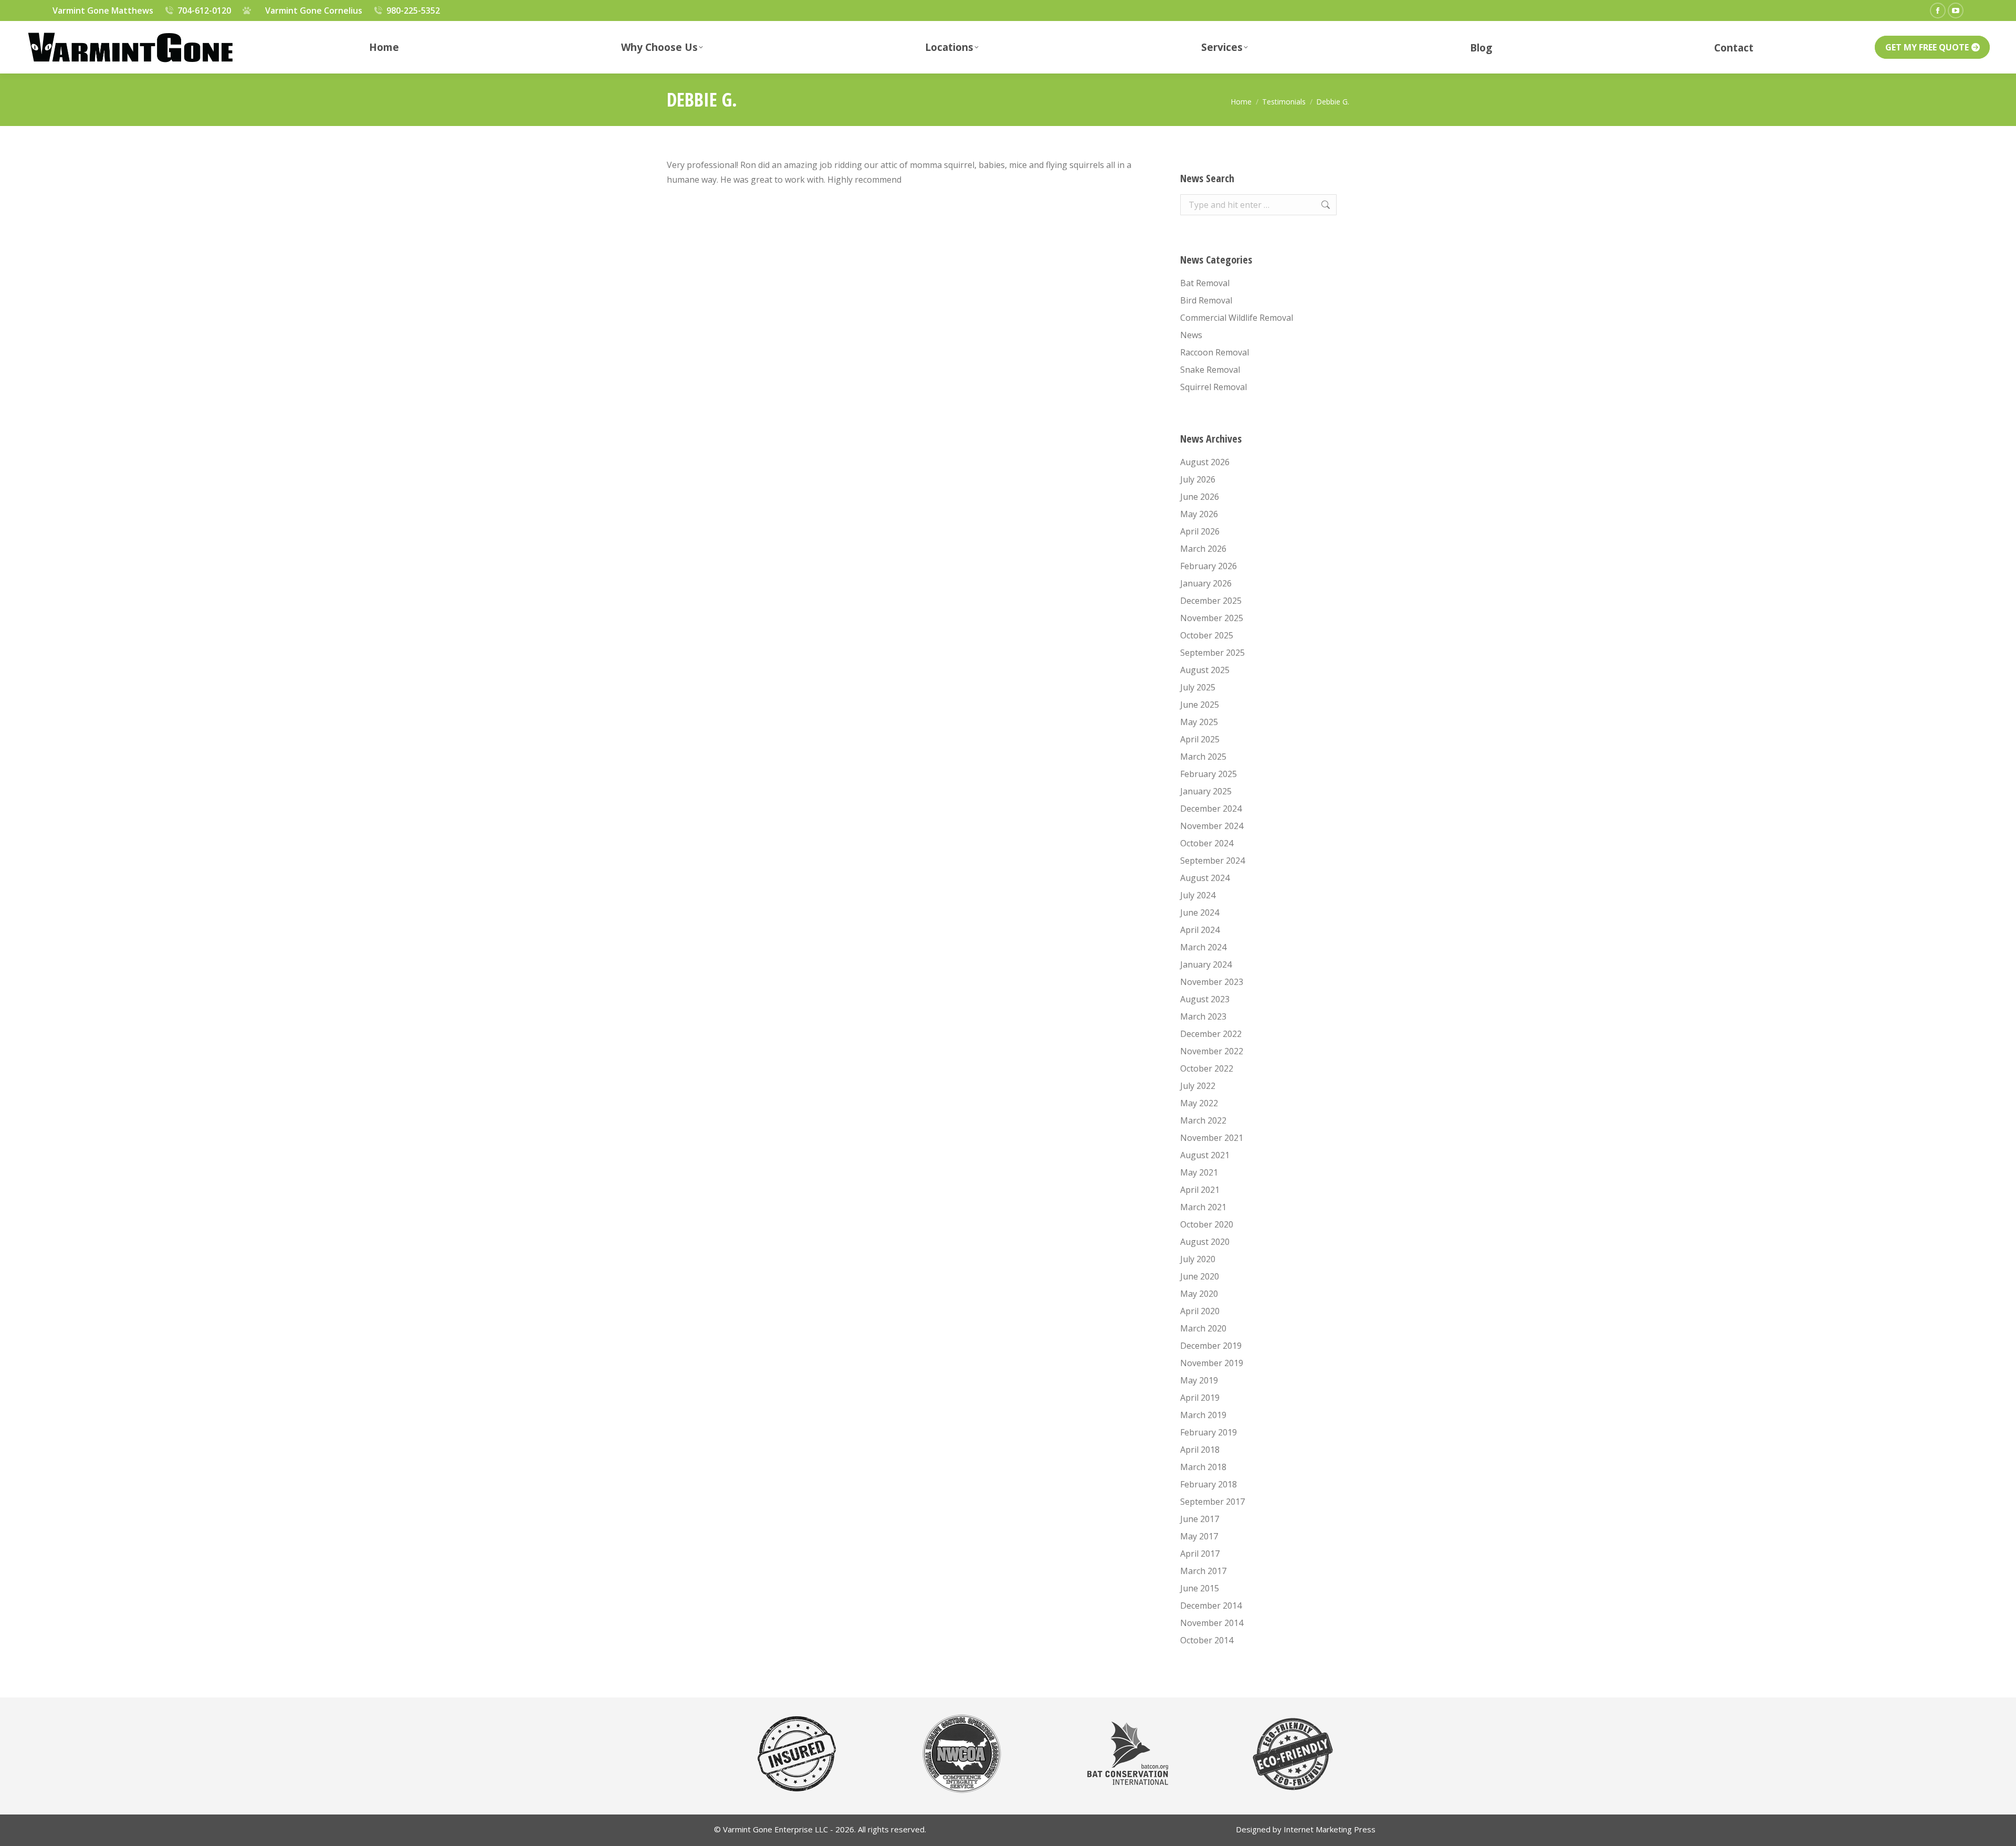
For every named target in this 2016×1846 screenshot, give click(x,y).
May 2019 (1199, 1380)
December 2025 (1211, 601)
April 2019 (1200, 1398)
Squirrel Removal (1214, 387)
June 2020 (1200, 1276)
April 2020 (1200, 1311)
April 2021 (1200, 1190)
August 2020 (1205, 1242)
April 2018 (1200, 1450)
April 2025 (1200, 739)
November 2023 (1212, 982)
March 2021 (1203, 1207)
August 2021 (1205, 1155)
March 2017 (1203, 1571)
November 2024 (1212, 826)
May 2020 (1199, 1294)
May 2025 (1199, 722)
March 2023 (1203, 1016)
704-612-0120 (204, 11)
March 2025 (1203, 757)
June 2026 (1200, 497)
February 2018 (1209, 1484)
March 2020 (1203, 1328)
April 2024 (1200, 930)
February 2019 (1209, 1432)
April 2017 (1200, 1554)
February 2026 (1209, 566)
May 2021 (1199, 1172)
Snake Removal (1210, 370)
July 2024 (1198, 895)
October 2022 (1207, 1068)
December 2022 (1211, 1034)
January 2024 (1206, 964)
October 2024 (1207, 843)
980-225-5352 (413, 11)
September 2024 (1212, 861)
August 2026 (1205, 462)
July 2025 (1198, 687)
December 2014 (1211, 1606)
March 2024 (1203, 947)
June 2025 (1200, 705)
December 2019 (1211, 1346)
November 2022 (1212, 1051)
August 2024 (1205, 878)
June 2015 (1200, 1588)
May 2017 (1199, 1536)
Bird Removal (1206, 300)
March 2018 (1203, 1467)
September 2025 (1212, 653)
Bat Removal (1205, 283)
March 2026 (1203, 549)
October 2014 (1207, 1640)
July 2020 (1198, 1259)
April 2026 (1200, 531)
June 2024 (1200, 912)
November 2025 (1212, 618)
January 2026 (1206, 583)
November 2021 (1212, 1138)
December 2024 (1211, 809)
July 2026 (1198, 479)
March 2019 (1203, 1415)
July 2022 (1198, 1086)
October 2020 (1207, 1224)
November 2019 (1212, 1363)
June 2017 (1200, 1519)
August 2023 (1205, 999)
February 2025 (1209, 774)
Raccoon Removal (1215, 352)
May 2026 (1199, 514)
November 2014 (1212, 1623)
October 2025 (1207, 635)
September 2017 (1212, 1502)
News (1191, 335)
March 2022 (1203, 1120)
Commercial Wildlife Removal (1237, 318)
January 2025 (1206, 791)
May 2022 (1199, 1103)
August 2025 (1205, 670)
